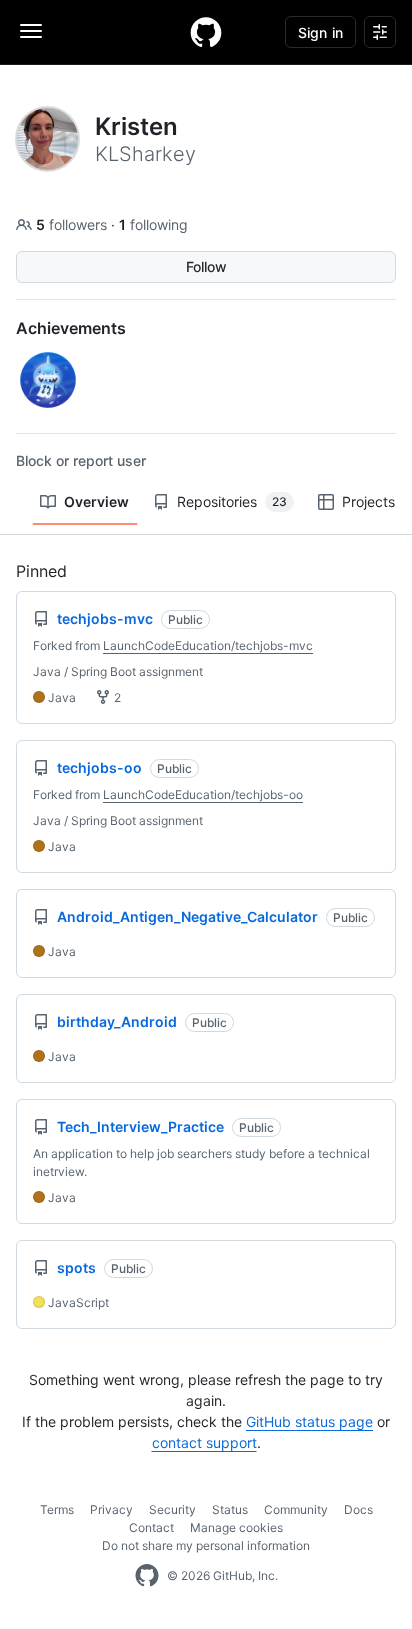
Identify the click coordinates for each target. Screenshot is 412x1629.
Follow (206, 266)
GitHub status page (309, 1421)
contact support (204, 1442)
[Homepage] (206, 32)
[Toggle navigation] (31, 31)
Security (172, 1509)
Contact (151, 1527)
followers (73, 224)
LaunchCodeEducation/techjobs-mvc (208, 645)
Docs (358, 1509)
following (153, 224)
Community (296, 1509)
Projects (368, 501)
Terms (57, 1509)
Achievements (71, 328)
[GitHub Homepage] (147, 1576)
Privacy (111, 1509)
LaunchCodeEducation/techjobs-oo (203, 794)
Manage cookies (236, 1527)
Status (230, 1509)
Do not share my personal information (206, 1545)
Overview (96, 501)
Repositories (232, 501)
